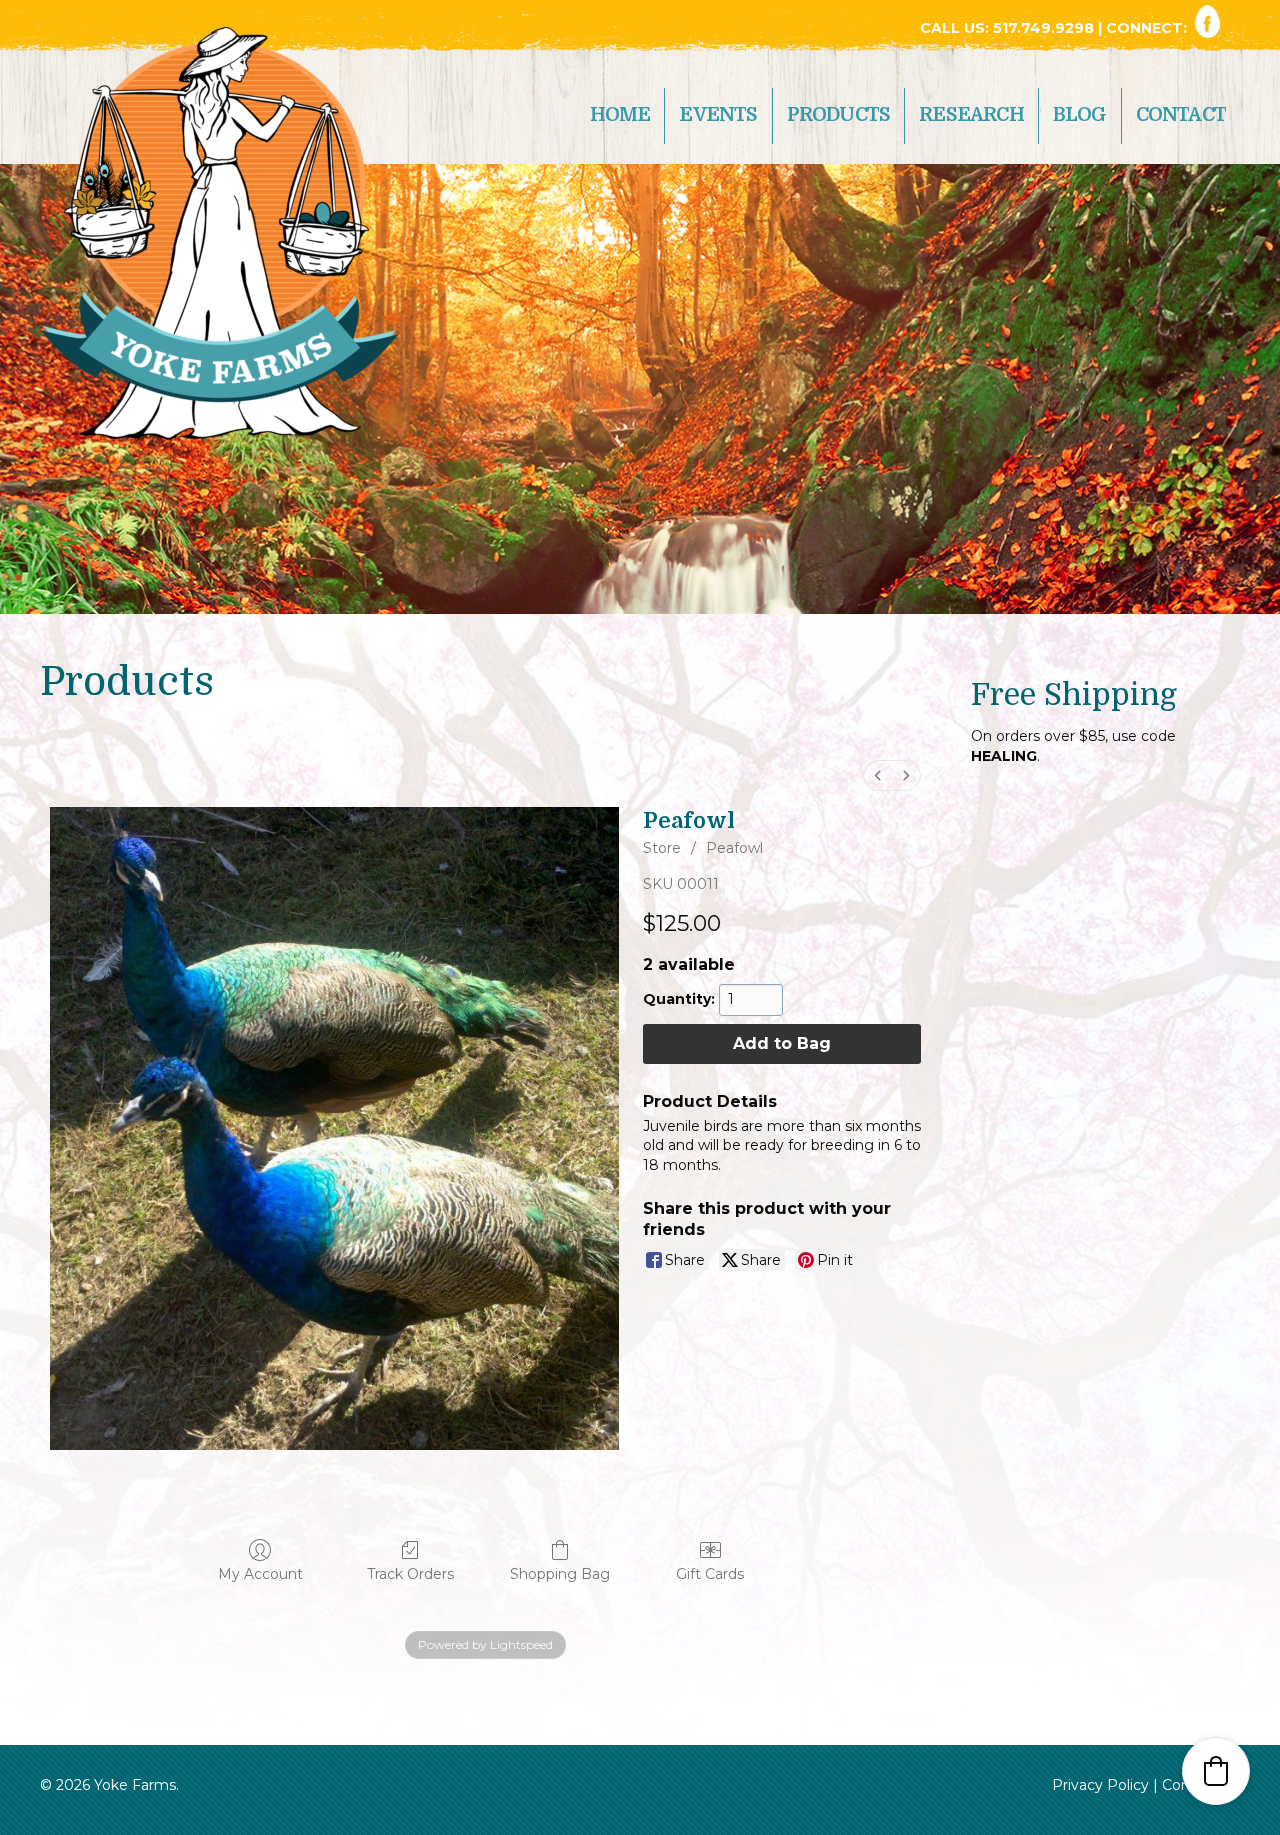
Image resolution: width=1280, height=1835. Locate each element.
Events (718, 115)
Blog (1080, 115)
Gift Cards (710, 1574)
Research (971, 115)
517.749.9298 (1045, 28)
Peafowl (734, 848)
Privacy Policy (1100, 1785)
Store (662, 848)
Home (620, 115)
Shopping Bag (560, 1574)
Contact (1181, 115)
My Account (260, 1574)
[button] (1216, 1771)
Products (839, 115)
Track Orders (410, 1574)
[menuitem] (878, 775)
